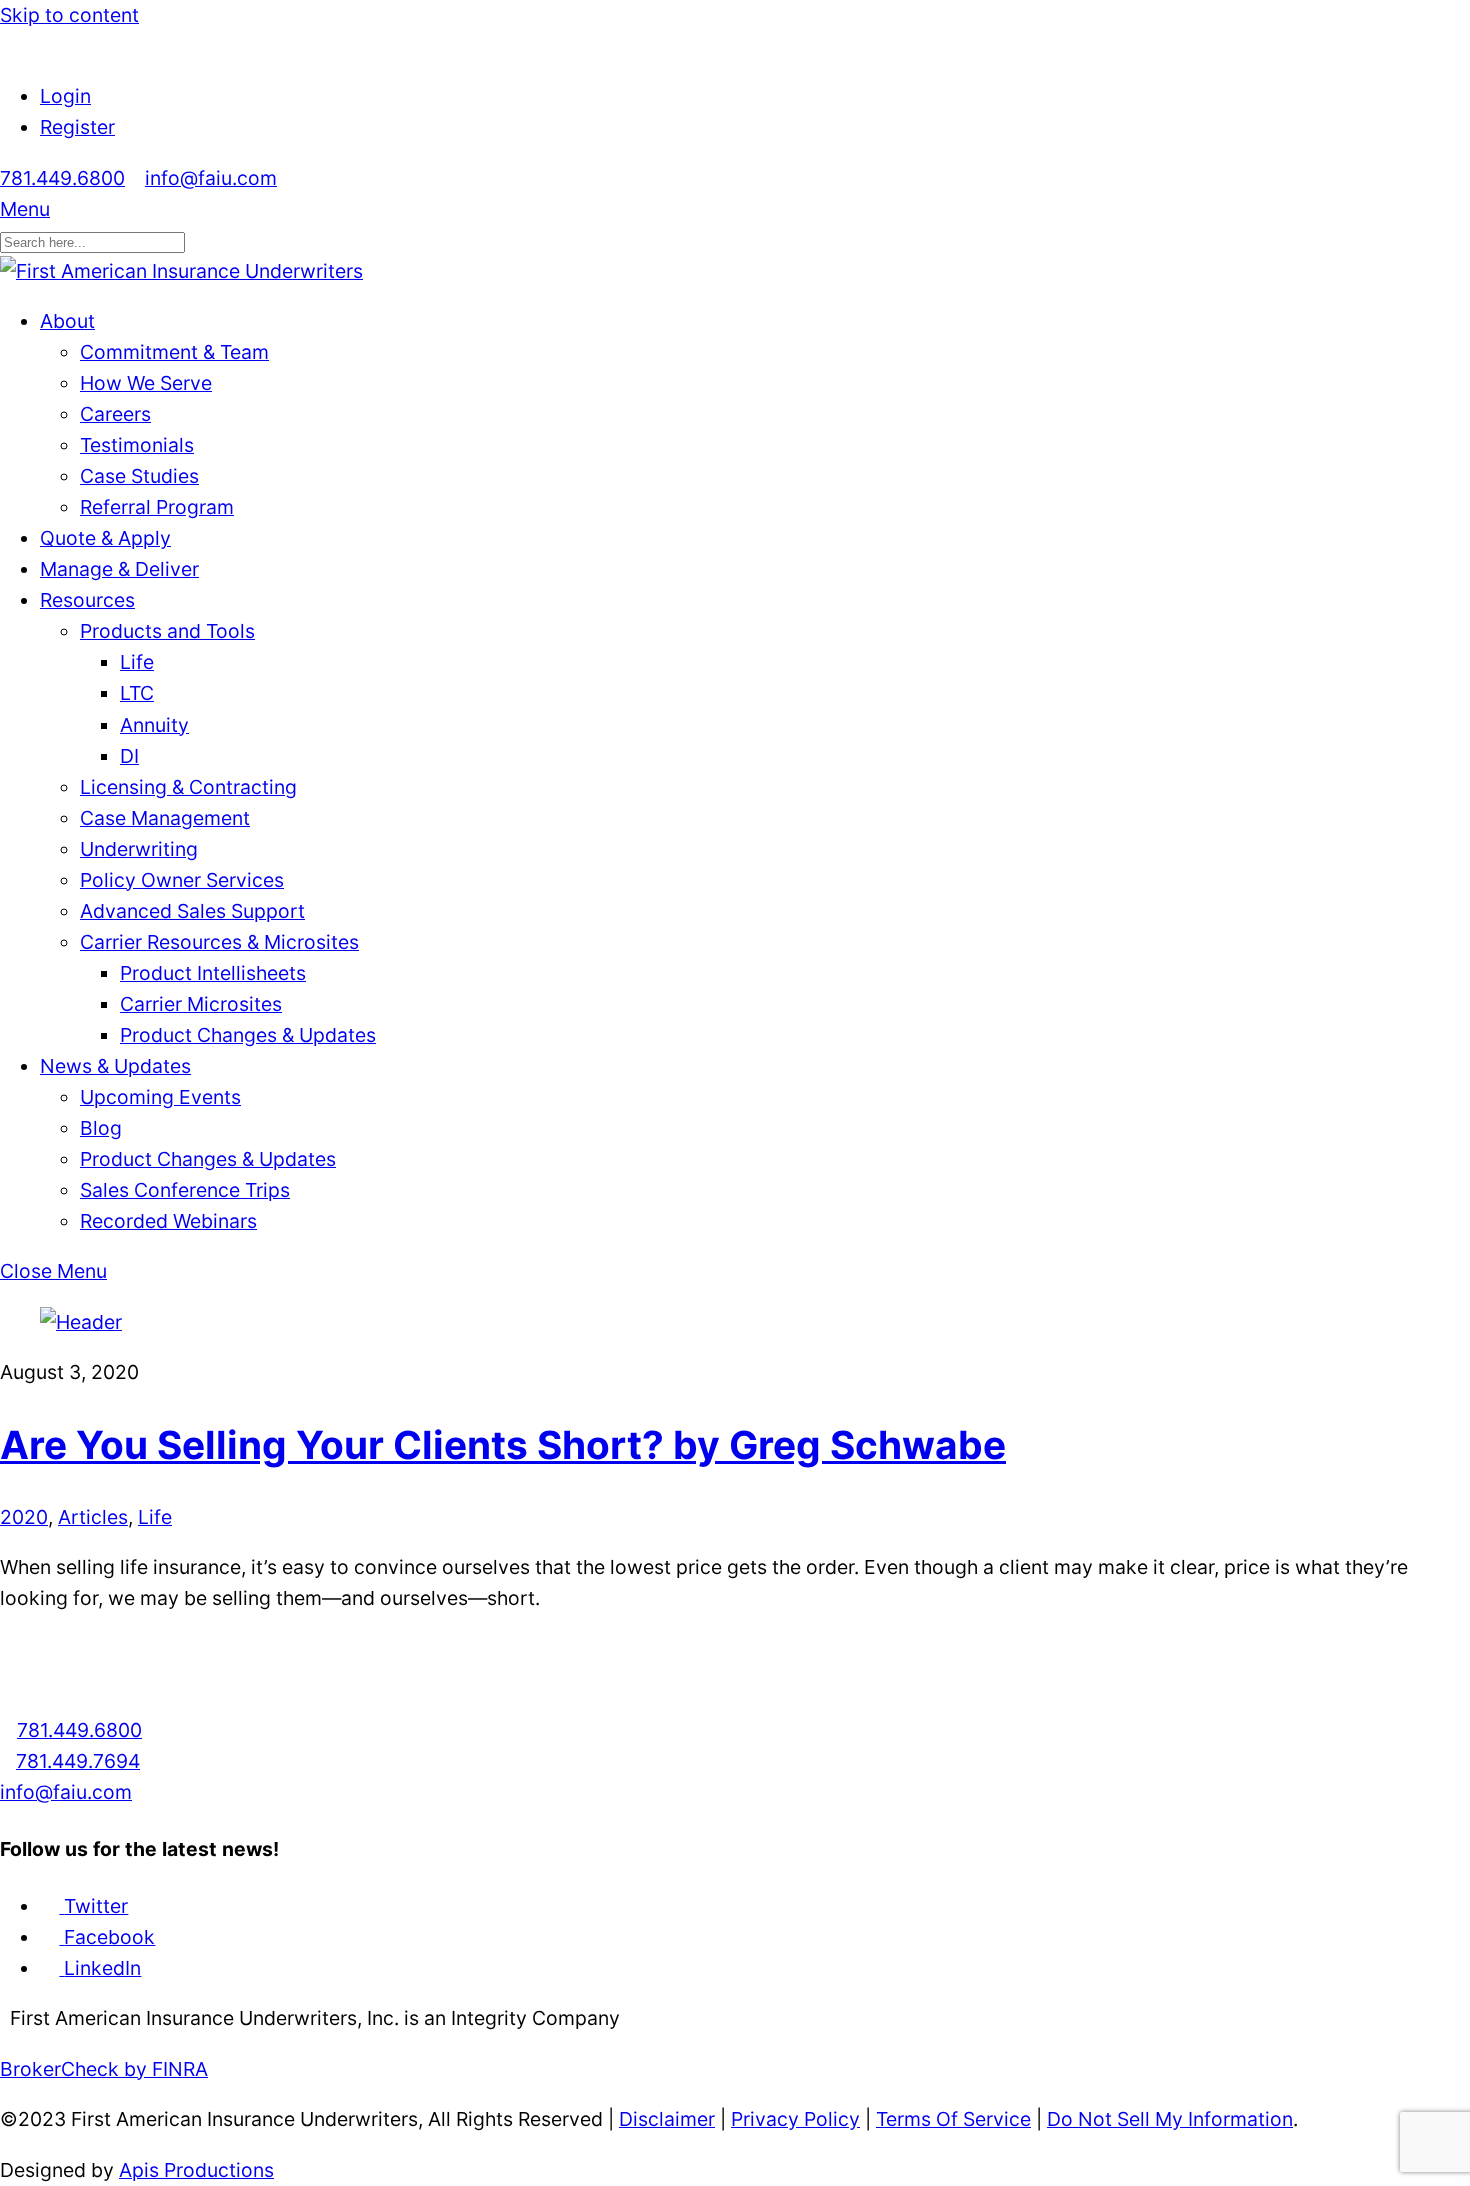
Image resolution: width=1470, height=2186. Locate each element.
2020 (24, 1517)
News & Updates (115, 1066)
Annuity (154, 725)
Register (77, 127)
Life (137, 662)
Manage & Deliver (119, 569)
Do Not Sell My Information (1170, 2119)
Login (65, 96)
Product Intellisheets (213, 973)
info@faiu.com (211, 178)
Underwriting (139, 849)
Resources (87, 600)
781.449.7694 (78, 1761)
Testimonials (137, 445)
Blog (101, 1128)
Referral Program (157, 507)
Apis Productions (196, 2170)
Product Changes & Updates (248, 1035)
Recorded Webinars (168, 1221)
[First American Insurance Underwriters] (181, 271)
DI (129, 756)
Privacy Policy (795, 2119)
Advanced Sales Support (192, 911)
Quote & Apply (105, 538)
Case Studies (139, 476)
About (67, 321)
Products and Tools (167, 631)
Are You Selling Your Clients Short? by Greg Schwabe (503, 1444)
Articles (93, 1517)
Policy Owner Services (182, 880)
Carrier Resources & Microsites (219, 942)
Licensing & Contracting (188, 787)
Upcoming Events (160, 1097)
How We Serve (146, 383)
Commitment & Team (174, 352)
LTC (137, 693)
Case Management (165, 818)
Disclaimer (667, 2119)
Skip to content (69, 15)
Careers (115, 414)
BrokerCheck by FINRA (104, 2069)
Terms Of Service (953, 2119)
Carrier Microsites (201, 1004)
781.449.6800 (62, 178)
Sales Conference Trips (185, 1190)
